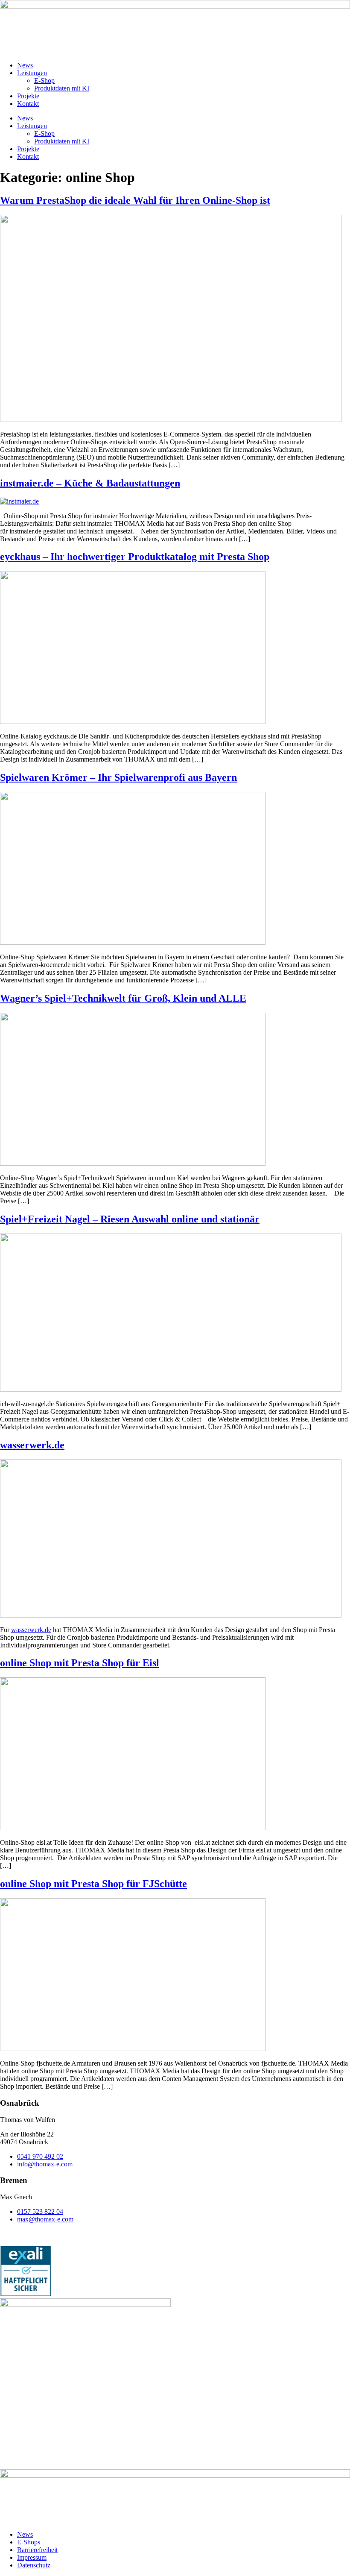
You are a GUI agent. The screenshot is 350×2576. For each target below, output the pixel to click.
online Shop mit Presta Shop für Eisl (80, 1663)
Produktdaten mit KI (62, 88)
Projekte (28, 96)
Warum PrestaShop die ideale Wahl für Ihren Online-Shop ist (135, 200)
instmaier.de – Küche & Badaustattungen (90, 483)
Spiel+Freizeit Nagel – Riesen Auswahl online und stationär (130, 1219)
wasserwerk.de (32, 1445)
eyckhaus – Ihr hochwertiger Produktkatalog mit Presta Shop (135, 557)
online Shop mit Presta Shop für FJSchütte (93, 1884)
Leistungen (32, 73)
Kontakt (28, 104)
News (25, 65)
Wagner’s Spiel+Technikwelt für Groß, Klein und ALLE (123, 998)
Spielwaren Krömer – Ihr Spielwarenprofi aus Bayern (118, 777)
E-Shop (44, 81)
